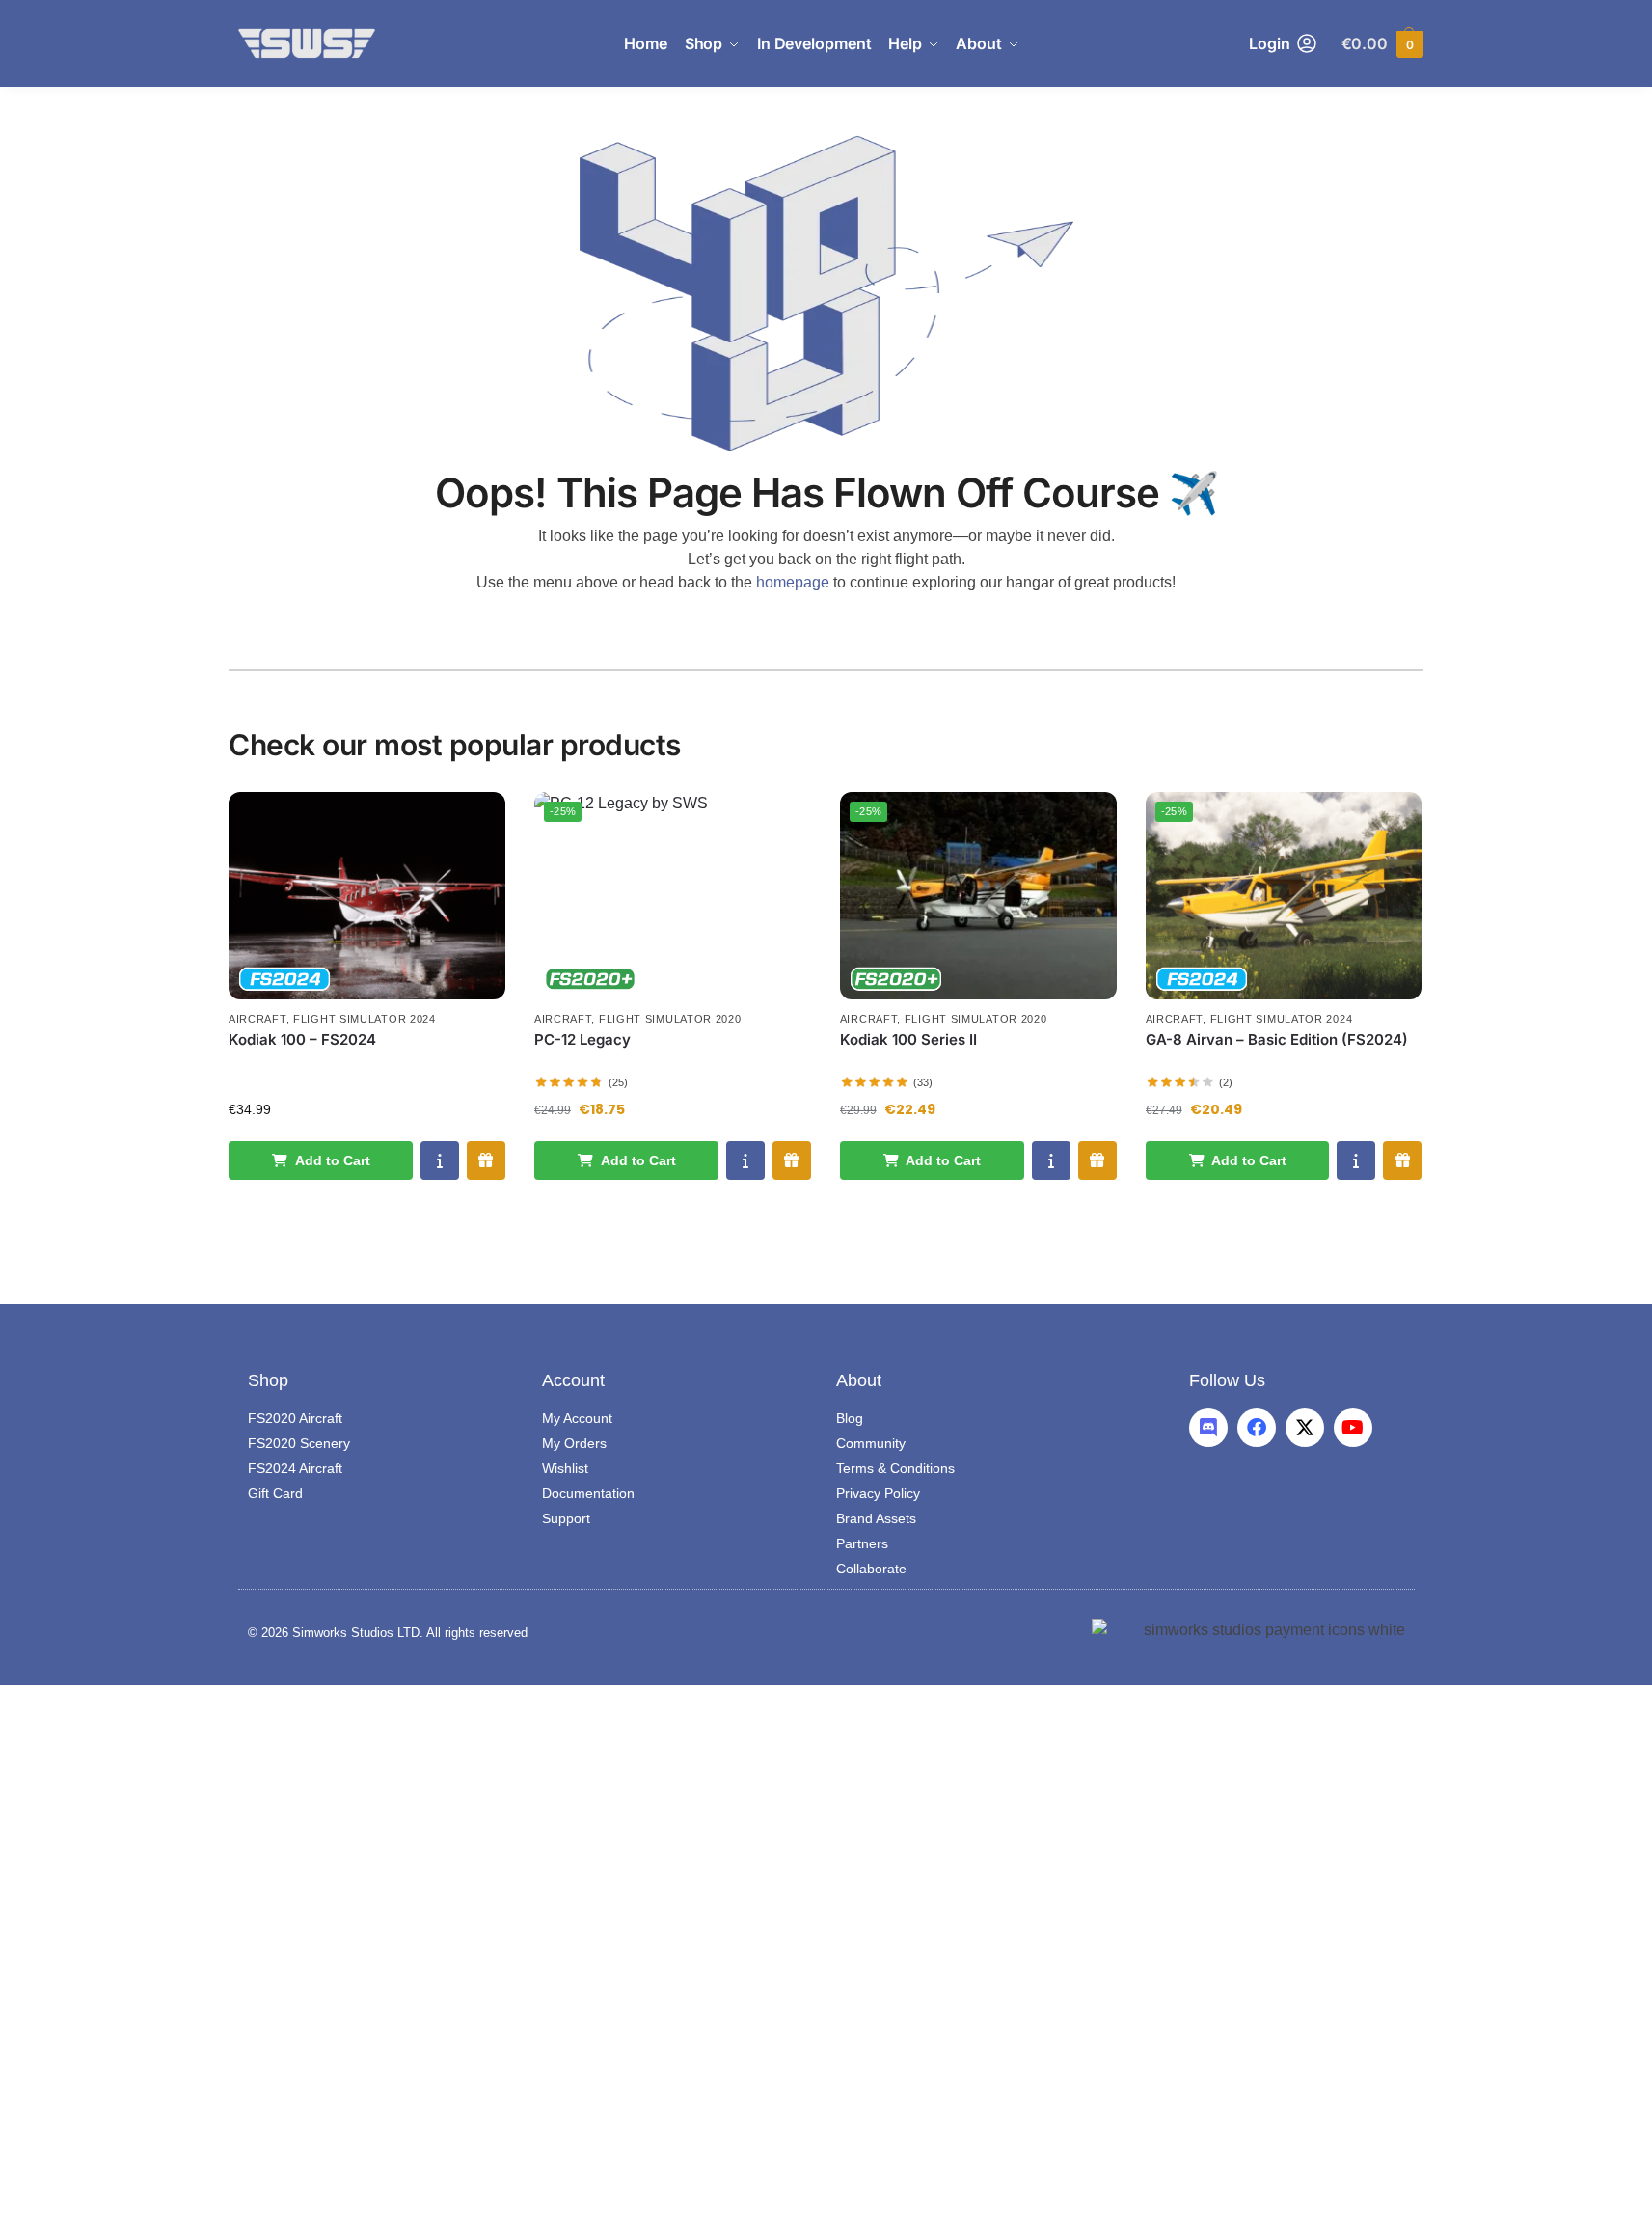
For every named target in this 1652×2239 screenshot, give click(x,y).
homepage (793, 582)
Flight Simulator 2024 (365, 1019)
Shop (268, 1380)
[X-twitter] (1305, 1428)
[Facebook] (1257, 1428)
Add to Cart (333, 1160)
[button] (1382, 44)
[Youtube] (1353, 1428)
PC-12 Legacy (582, 1039)
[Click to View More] (367, 896)
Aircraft (257, 1019)
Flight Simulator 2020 (670, 1019)
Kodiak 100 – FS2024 (302, 1039)
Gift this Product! (486, 1160)
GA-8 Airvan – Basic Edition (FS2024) (1277, 1039)
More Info (440, 1160)
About (859, 1380)
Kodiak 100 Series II (908, 1039)
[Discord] (1208, 1428)
